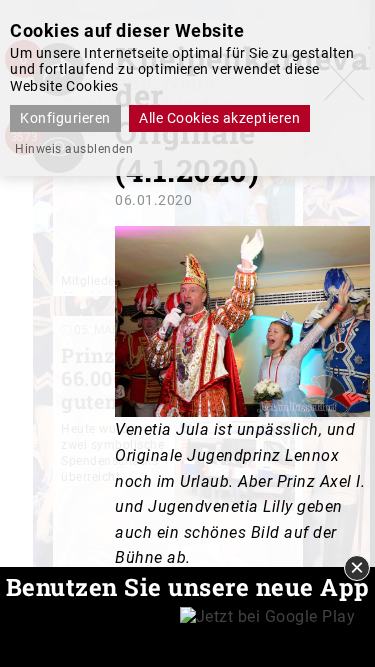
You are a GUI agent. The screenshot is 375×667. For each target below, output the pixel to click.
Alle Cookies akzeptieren (219, 118)
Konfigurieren (65, 118)
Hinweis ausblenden (74, 149)
